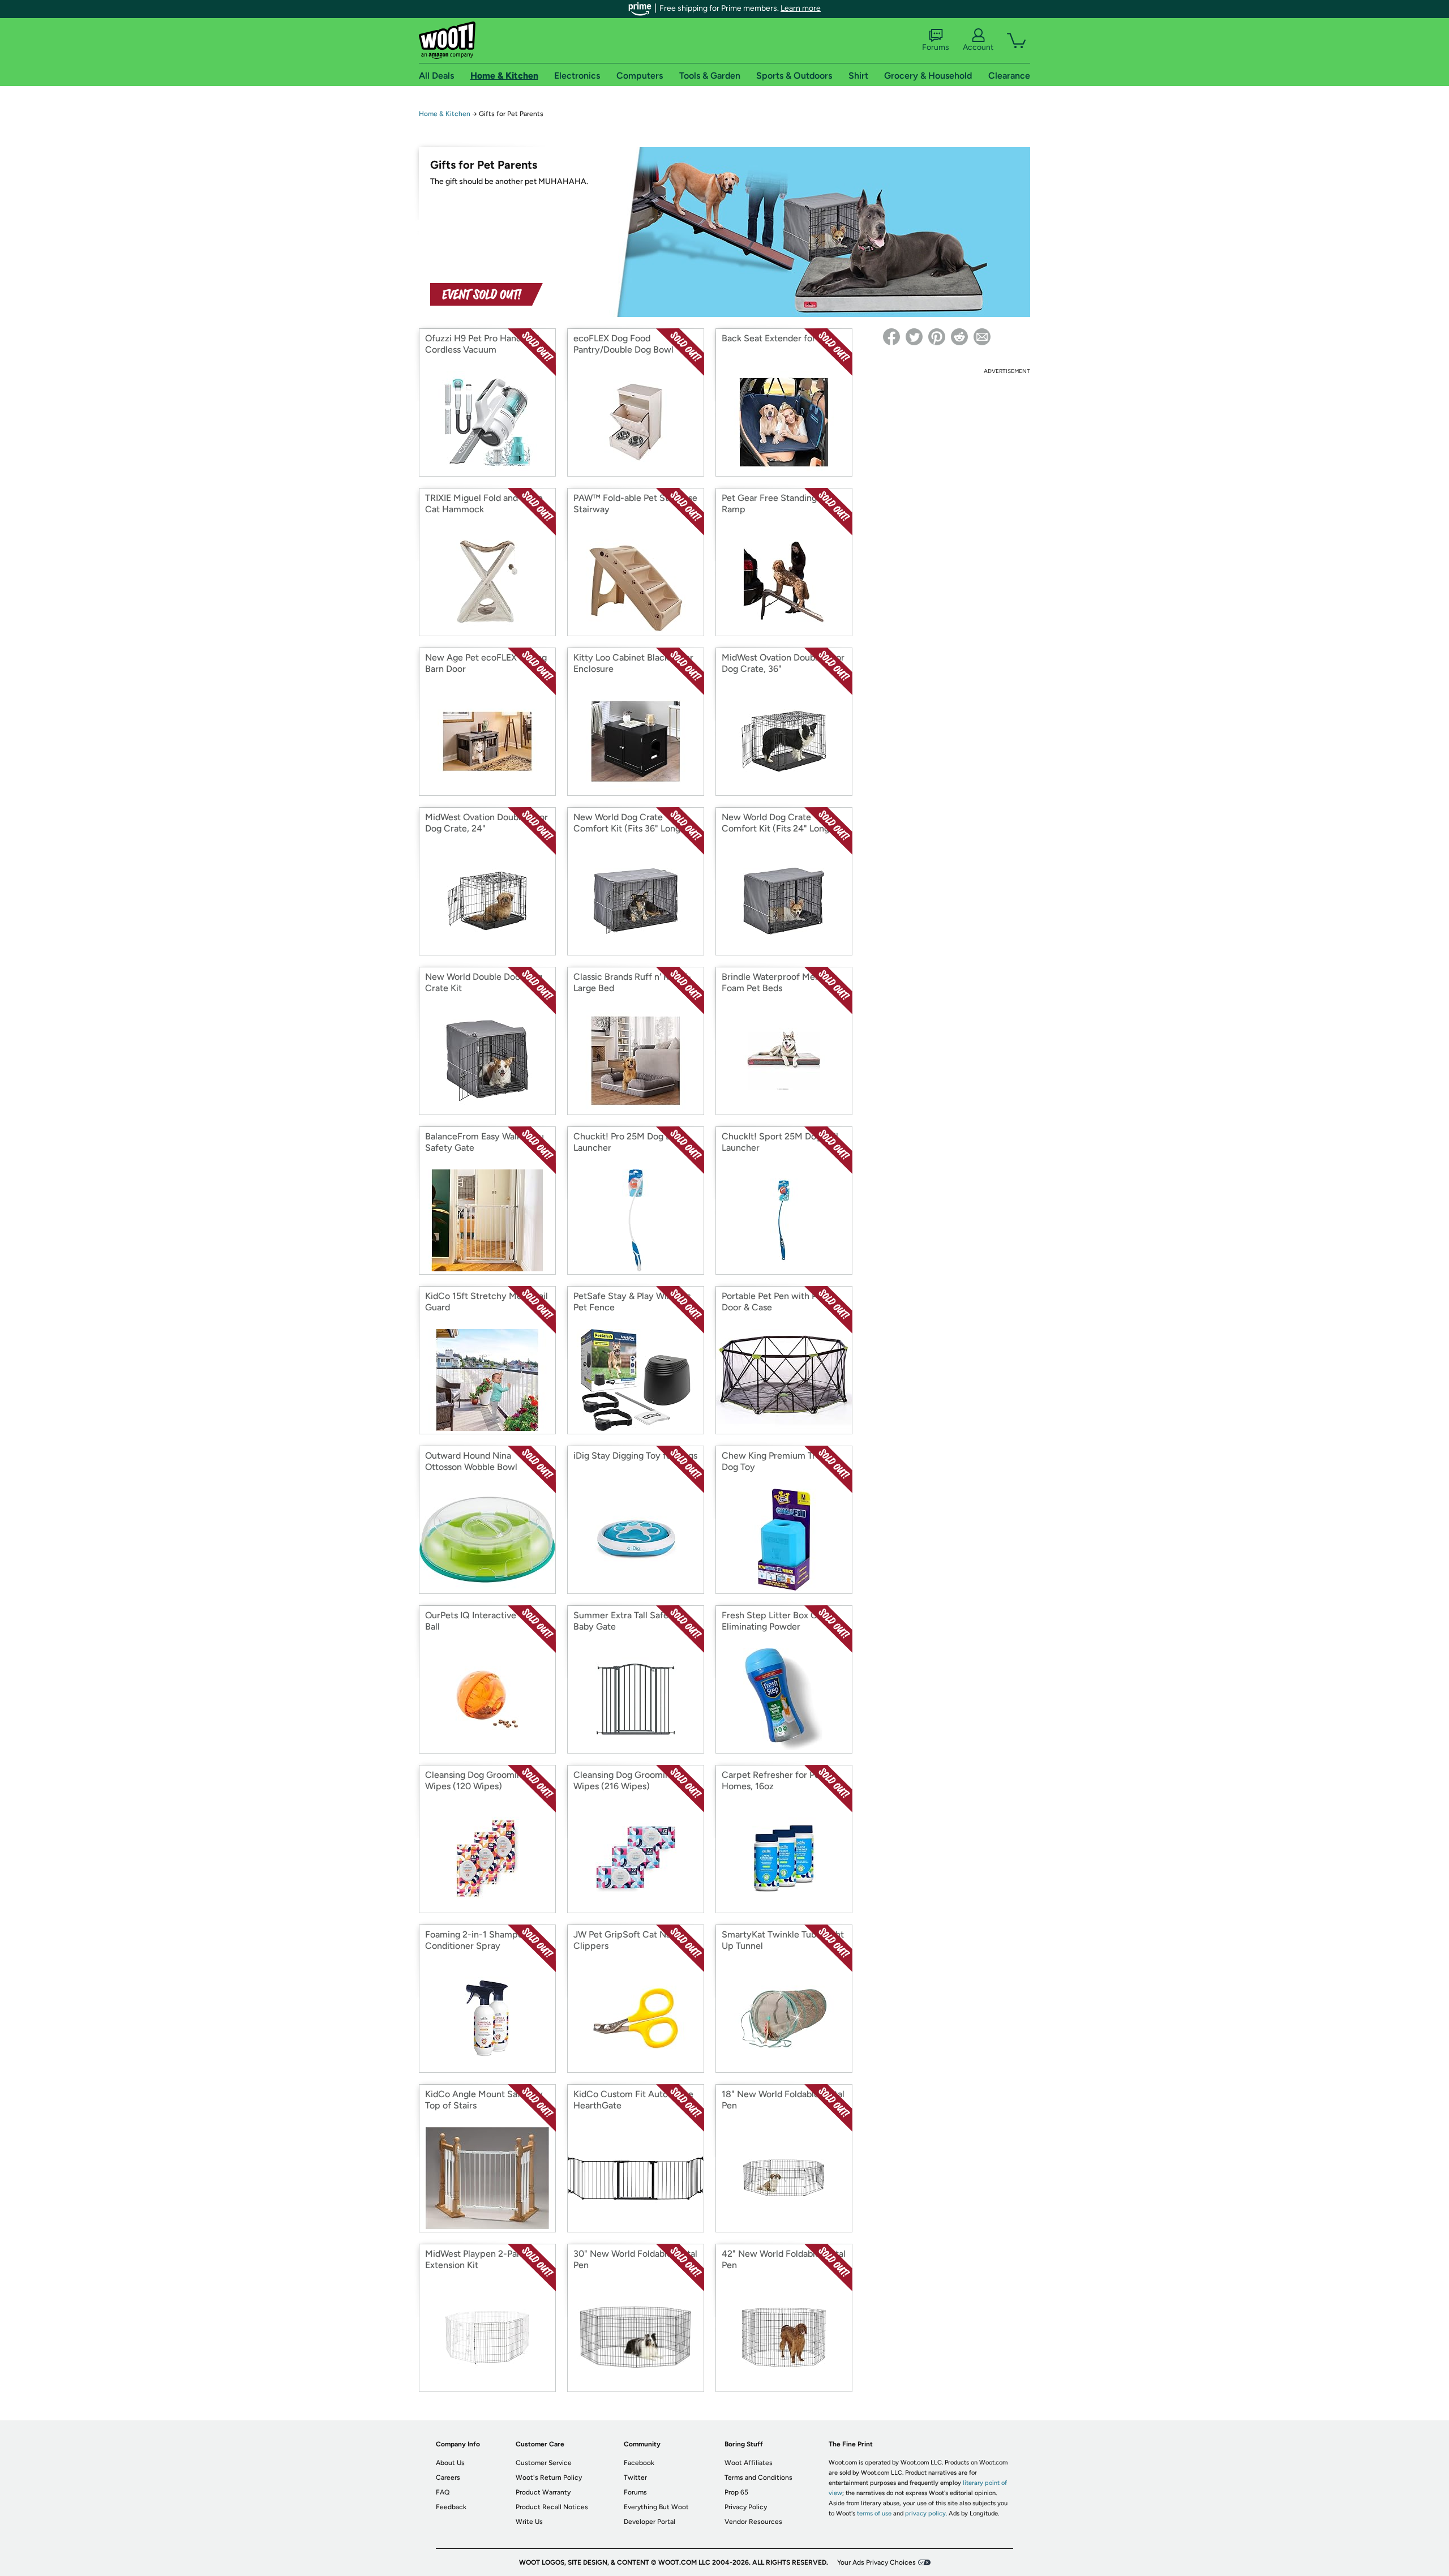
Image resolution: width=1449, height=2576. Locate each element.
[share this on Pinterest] (937, 337)
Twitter (635, 2478)
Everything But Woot (656, 2507)
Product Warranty (543, 2492)
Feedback (451, 2507)
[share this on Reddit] (959, 337)
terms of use (874, 2513)
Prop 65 (736, 2492)
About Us (450, 2463)
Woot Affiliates (749, 2463)
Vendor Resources (753, 2522)
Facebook (639, 2463)
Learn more (801, 8)
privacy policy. (926, 2513)
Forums (936, 47)
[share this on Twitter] (914, 337)
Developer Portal (650, 2522)
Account (978, 47)
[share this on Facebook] (891, 337)
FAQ (443, 2492)
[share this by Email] (982, 337)
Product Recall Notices (552, 2507)
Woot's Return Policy (549, 2478)
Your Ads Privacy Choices (876, 2562)
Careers (448, 2478)
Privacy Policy (746, 2507)
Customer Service (544, 2463)
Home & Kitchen (445, 114)
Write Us (529, 2522)
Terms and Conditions (758, 2478)
